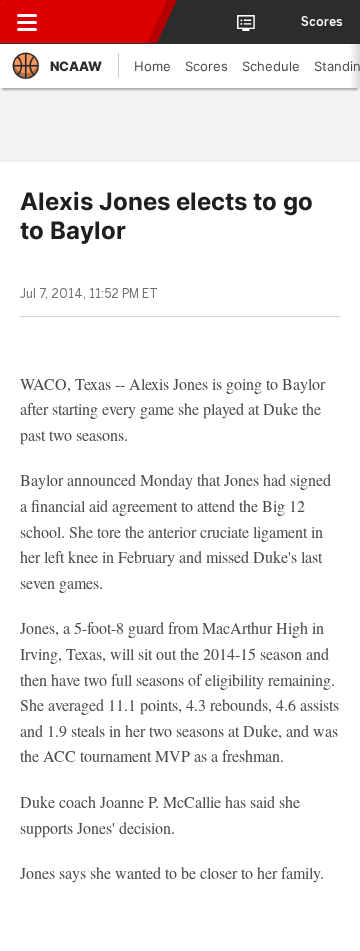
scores (322, 22)
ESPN (107, 22)
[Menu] (27, 22)
